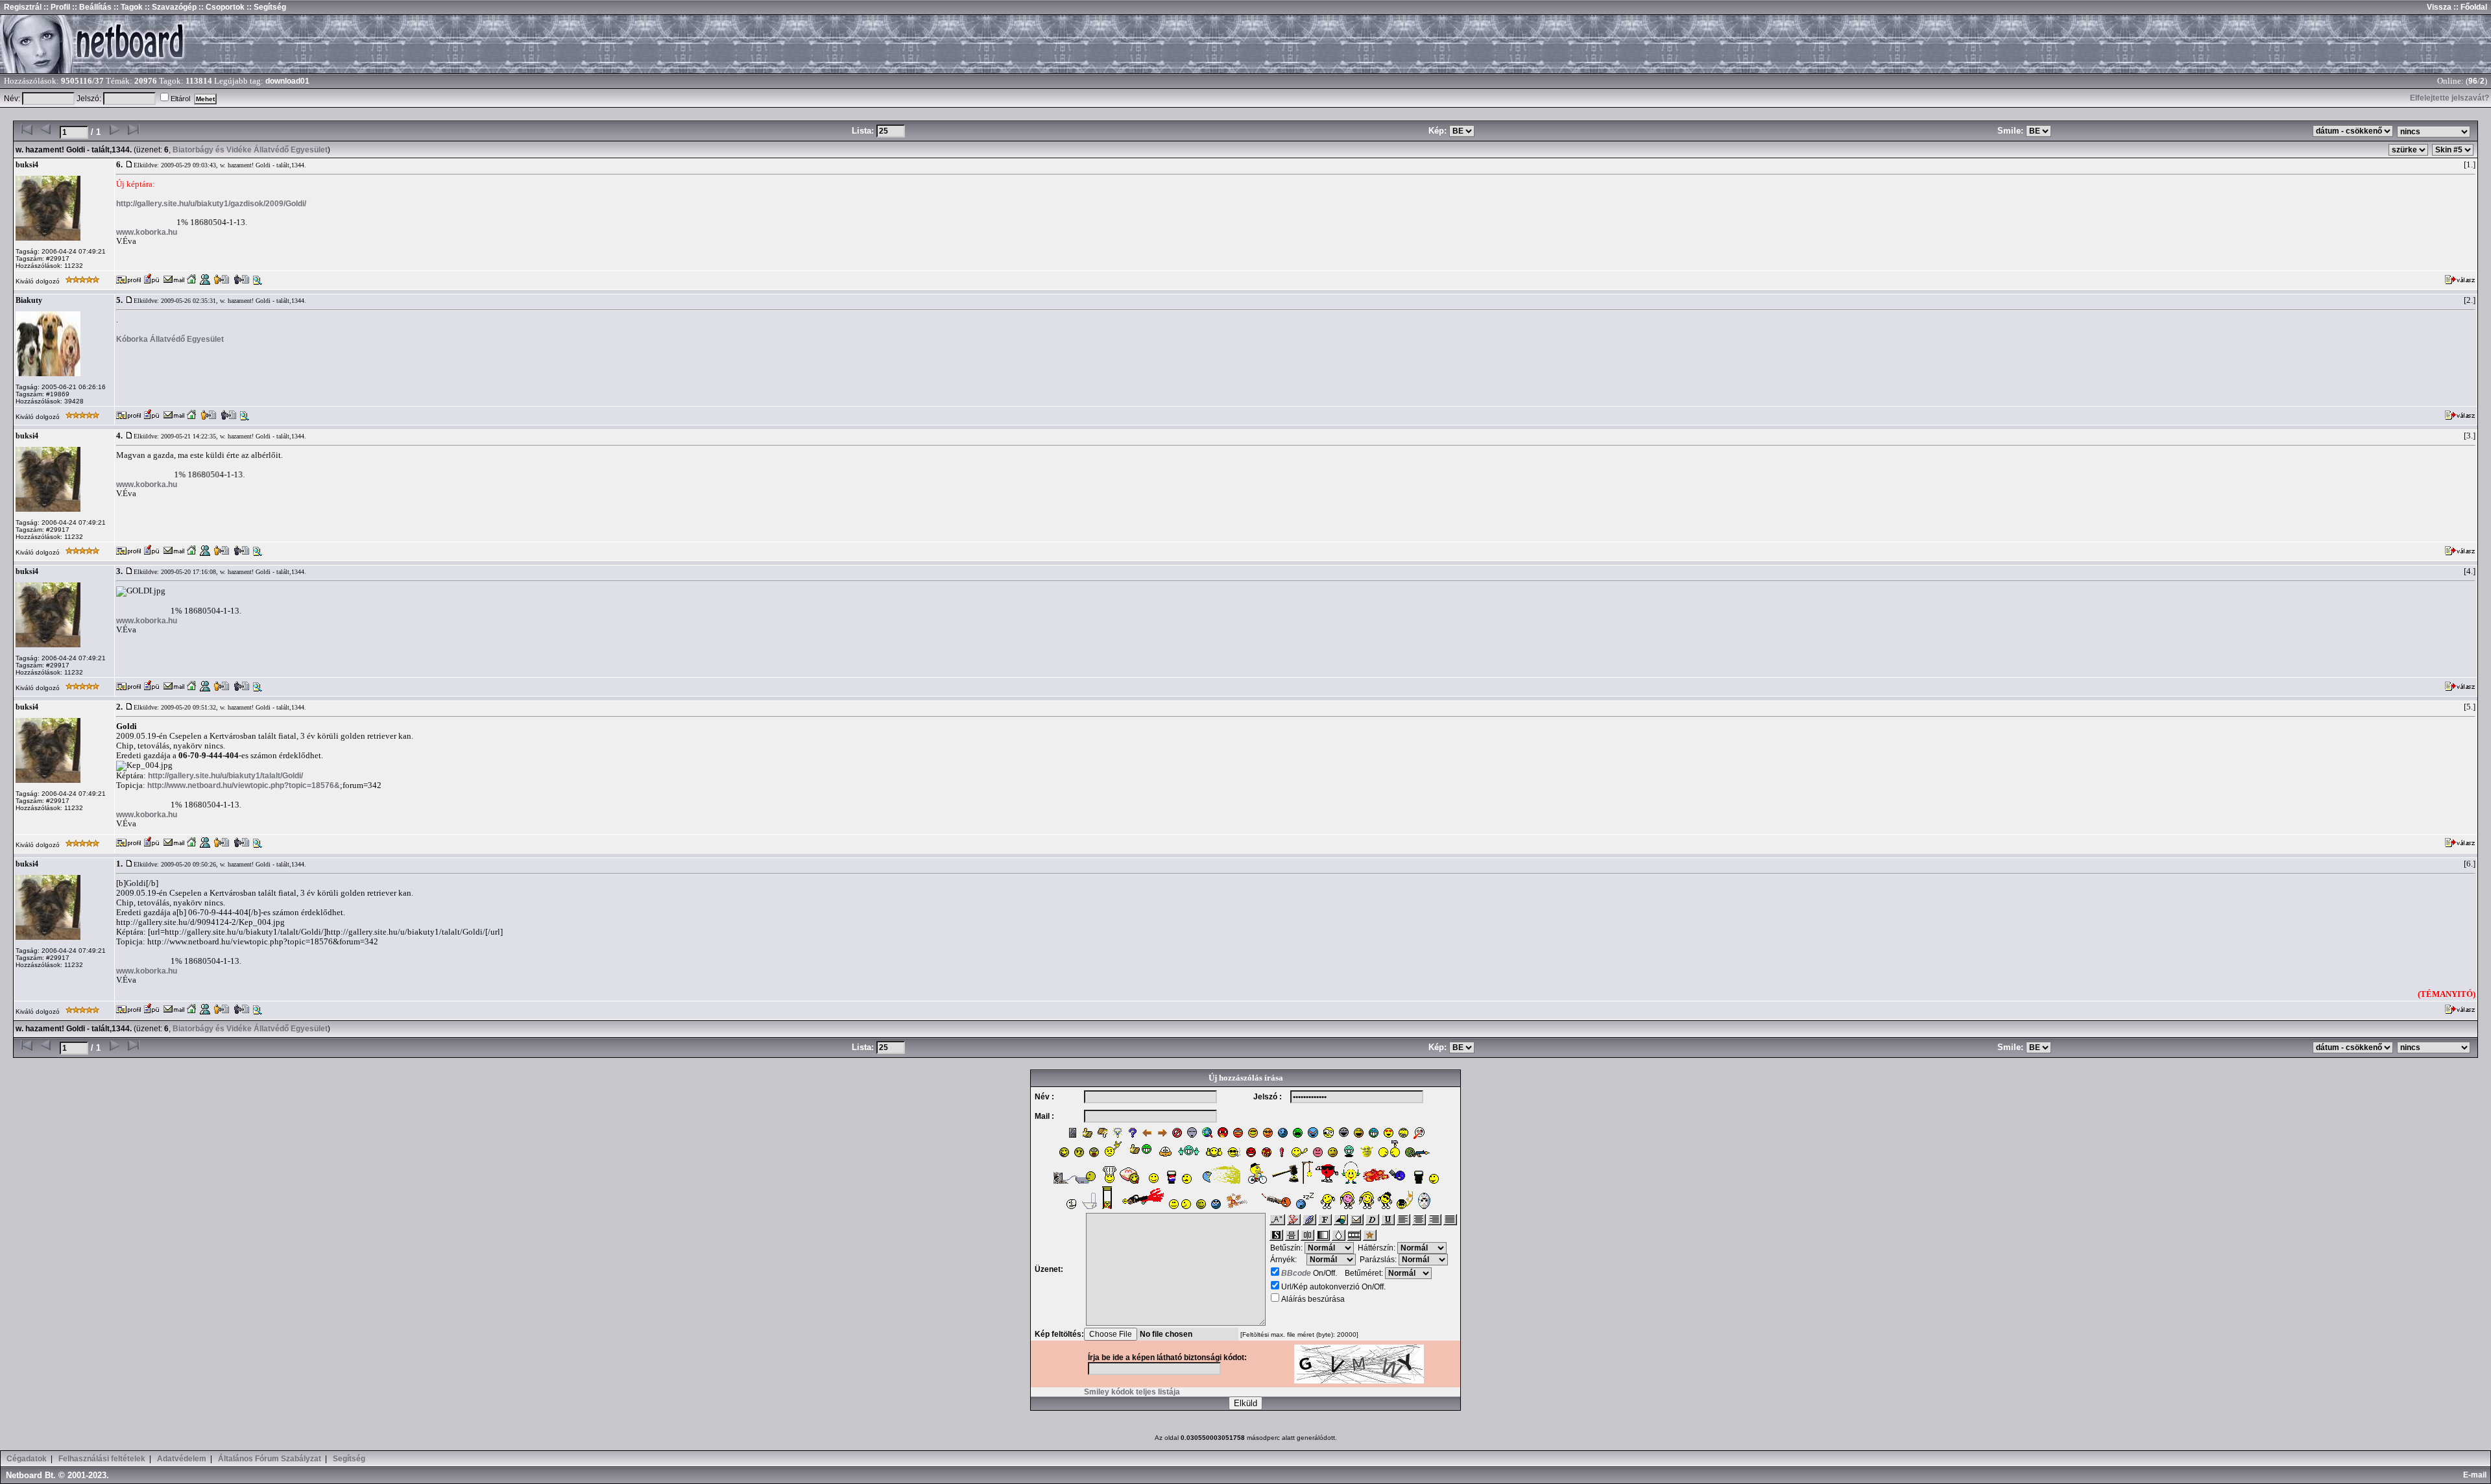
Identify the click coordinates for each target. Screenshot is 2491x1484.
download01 (287, 81)
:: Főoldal (2469, 7)
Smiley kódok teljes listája (1132, 1392)
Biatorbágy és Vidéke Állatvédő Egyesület (250, 150)
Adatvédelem (182, 1459)
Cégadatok (27, 1459)
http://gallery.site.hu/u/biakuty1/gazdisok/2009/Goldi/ (211, 204)
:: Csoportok (221, 7)
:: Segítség (265, 7)
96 (2473, 81)
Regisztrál (23, 7)
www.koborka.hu (147, 232)
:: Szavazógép (171, 7)
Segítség (349, 1459)
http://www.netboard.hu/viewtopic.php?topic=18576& (244, 785)
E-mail (2477, 1475)
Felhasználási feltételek (102, 1459)
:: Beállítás (91, 7)
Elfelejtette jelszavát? (2449, 98)
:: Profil (56, 7)
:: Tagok (127, 7)
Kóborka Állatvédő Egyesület (170, 339)
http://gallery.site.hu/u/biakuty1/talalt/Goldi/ (225, 776)
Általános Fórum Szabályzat (270, 1459)
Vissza (2439, 7)
